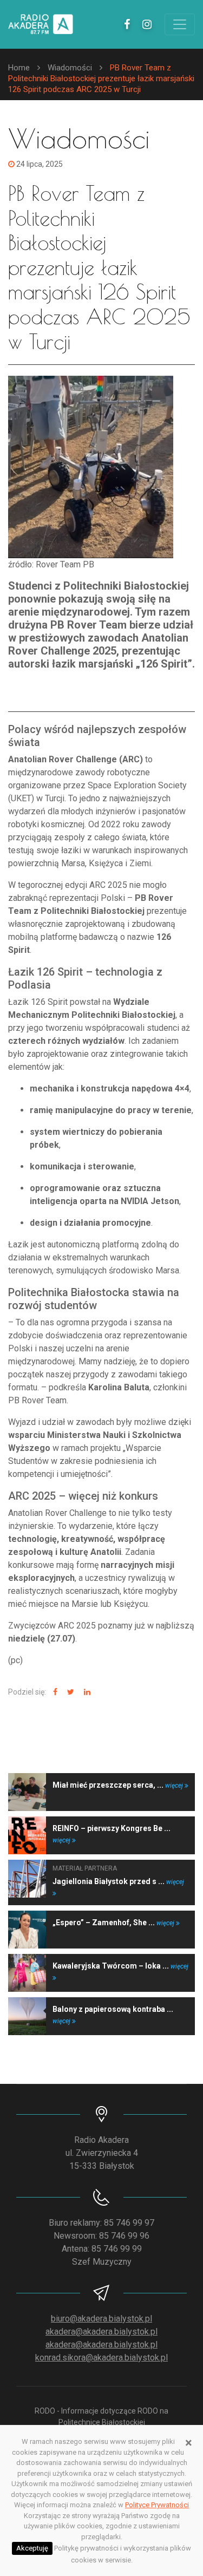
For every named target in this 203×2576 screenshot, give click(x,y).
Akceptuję (32, 2548)
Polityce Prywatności (157, 2505)
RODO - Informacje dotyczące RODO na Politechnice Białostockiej (101, 2417)
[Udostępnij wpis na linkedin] (86, 1692)
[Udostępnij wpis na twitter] (69, 1692)
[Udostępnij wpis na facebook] (54, 1692)
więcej (175, 1786)
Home (19, 68)
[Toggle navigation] (180, 24)
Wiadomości (70, 68)
